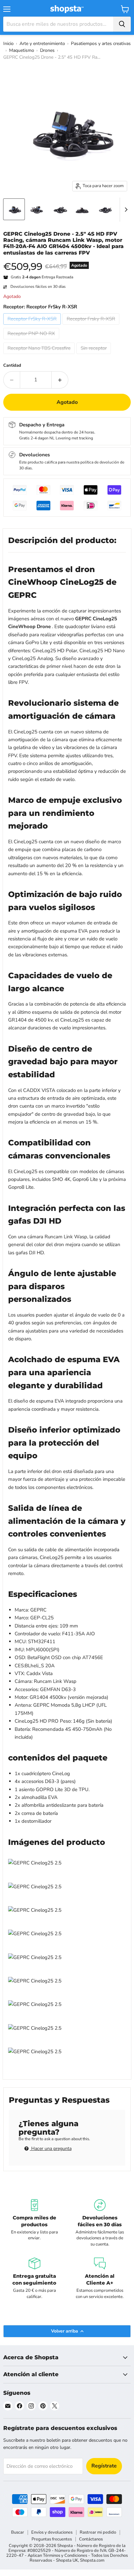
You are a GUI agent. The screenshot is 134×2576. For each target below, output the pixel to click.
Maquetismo (22, 50)
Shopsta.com (92, 2560)
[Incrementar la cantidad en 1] (60, 380)
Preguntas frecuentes (52, 2539)
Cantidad (12, 366)
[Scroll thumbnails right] (125, 210)
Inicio (8, 44)
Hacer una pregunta (51, 2149)
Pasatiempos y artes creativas (101, 44)
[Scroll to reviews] (67, 260)
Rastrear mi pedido (98, 2532)
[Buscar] (122, 24)
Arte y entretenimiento (42, 44)
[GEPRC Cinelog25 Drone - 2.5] (14, 209)
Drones (47, 50)
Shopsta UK (67, 2560)
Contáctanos (91, 2539)
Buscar (18, 2532)
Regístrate (104, 2466)
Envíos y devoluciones (52, 2532)
